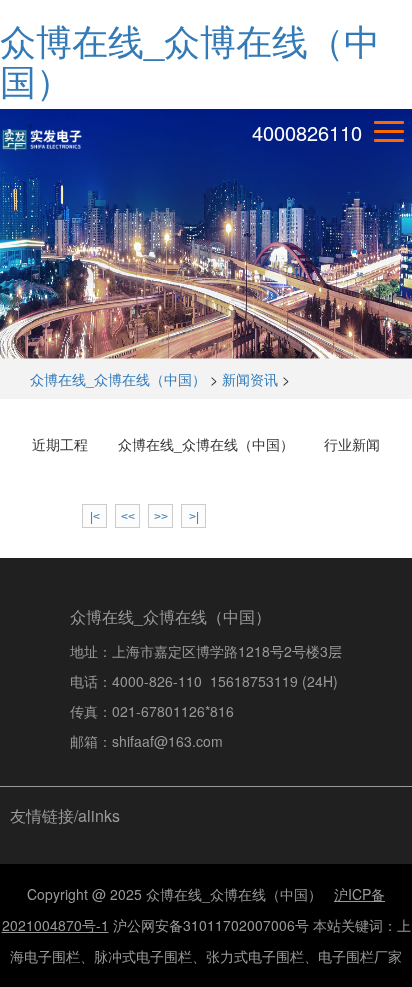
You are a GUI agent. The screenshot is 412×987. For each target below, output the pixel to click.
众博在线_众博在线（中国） (190, 59)
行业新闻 (352, 444)
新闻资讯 (250, 379)
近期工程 (60, 444)
